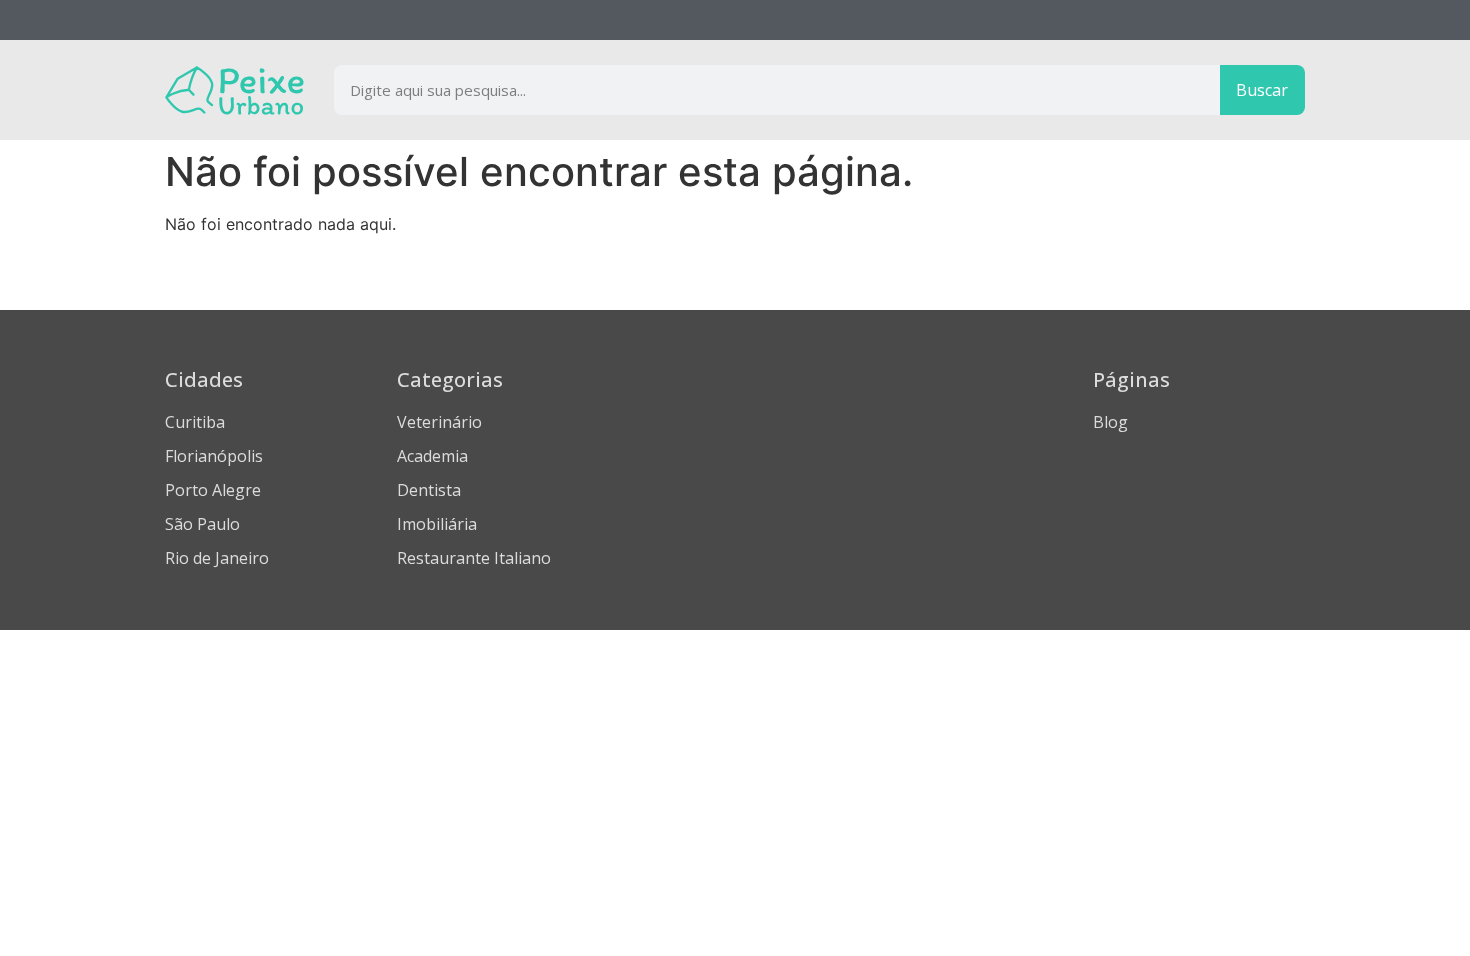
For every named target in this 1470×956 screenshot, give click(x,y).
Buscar (1262, 90)
